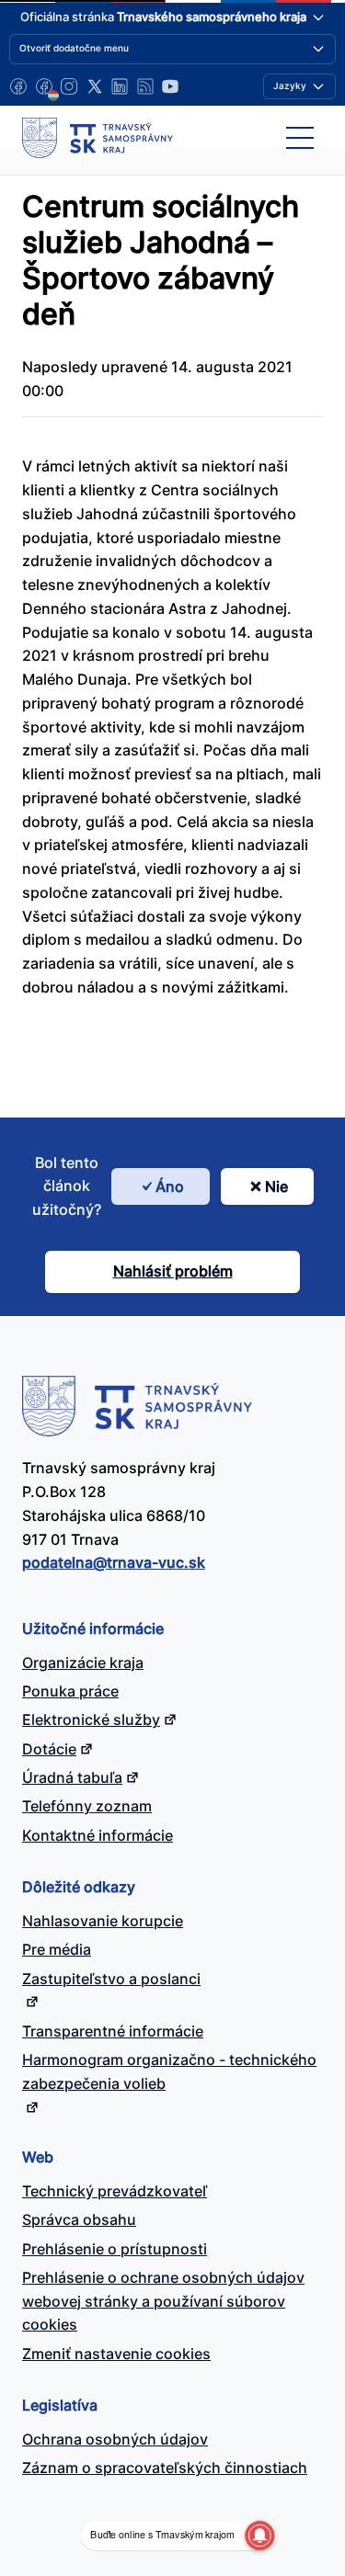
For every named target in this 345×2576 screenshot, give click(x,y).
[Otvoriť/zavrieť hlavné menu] (300, 138)
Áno (170, 1186)
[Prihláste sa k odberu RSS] (145, 86)
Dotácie (49, 1749)
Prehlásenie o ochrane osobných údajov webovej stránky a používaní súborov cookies (163, 2301)
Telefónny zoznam (87, 1806)
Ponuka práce (70, 1691)
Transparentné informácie (113, 2031)
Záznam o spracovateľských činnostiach (165, 2468)
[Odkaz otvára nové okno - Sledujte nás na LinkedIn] (120, 86)
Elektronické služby (91, 1719)
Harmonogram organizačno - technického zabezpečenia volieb (169, 2071)
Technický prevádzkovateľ (115, 2191)
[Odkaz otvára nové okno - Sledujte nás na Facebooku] (18, 86)
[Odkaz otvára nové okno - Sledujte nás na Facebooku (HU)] (44, 86)
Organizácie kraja (83, 1662)
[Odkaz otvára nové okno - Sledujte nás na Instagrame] (69, 86)
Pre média (57, 1949)
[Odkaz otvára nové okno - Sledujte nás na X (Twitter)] (95, 86)
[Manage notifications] (259, 2536)
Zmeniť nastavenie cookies (116, 2354)
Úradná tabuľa (72, 1777)
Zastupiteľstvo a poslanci (111, 1979)
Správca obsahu (79, 2219)
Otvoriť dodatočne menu (74, 48)
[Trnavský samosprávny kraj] (98, 138)
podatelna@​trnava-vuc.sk (114, 1562)
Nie (276, 1186)
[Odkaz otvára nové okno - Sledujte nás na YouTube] (170, 86)
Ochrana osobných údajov (115, 2439)
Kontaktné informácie (98, 1835)
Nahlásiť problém (173, 1271)
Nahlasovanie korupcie (103, 1921)
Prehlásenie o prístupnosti (115, 2249)
